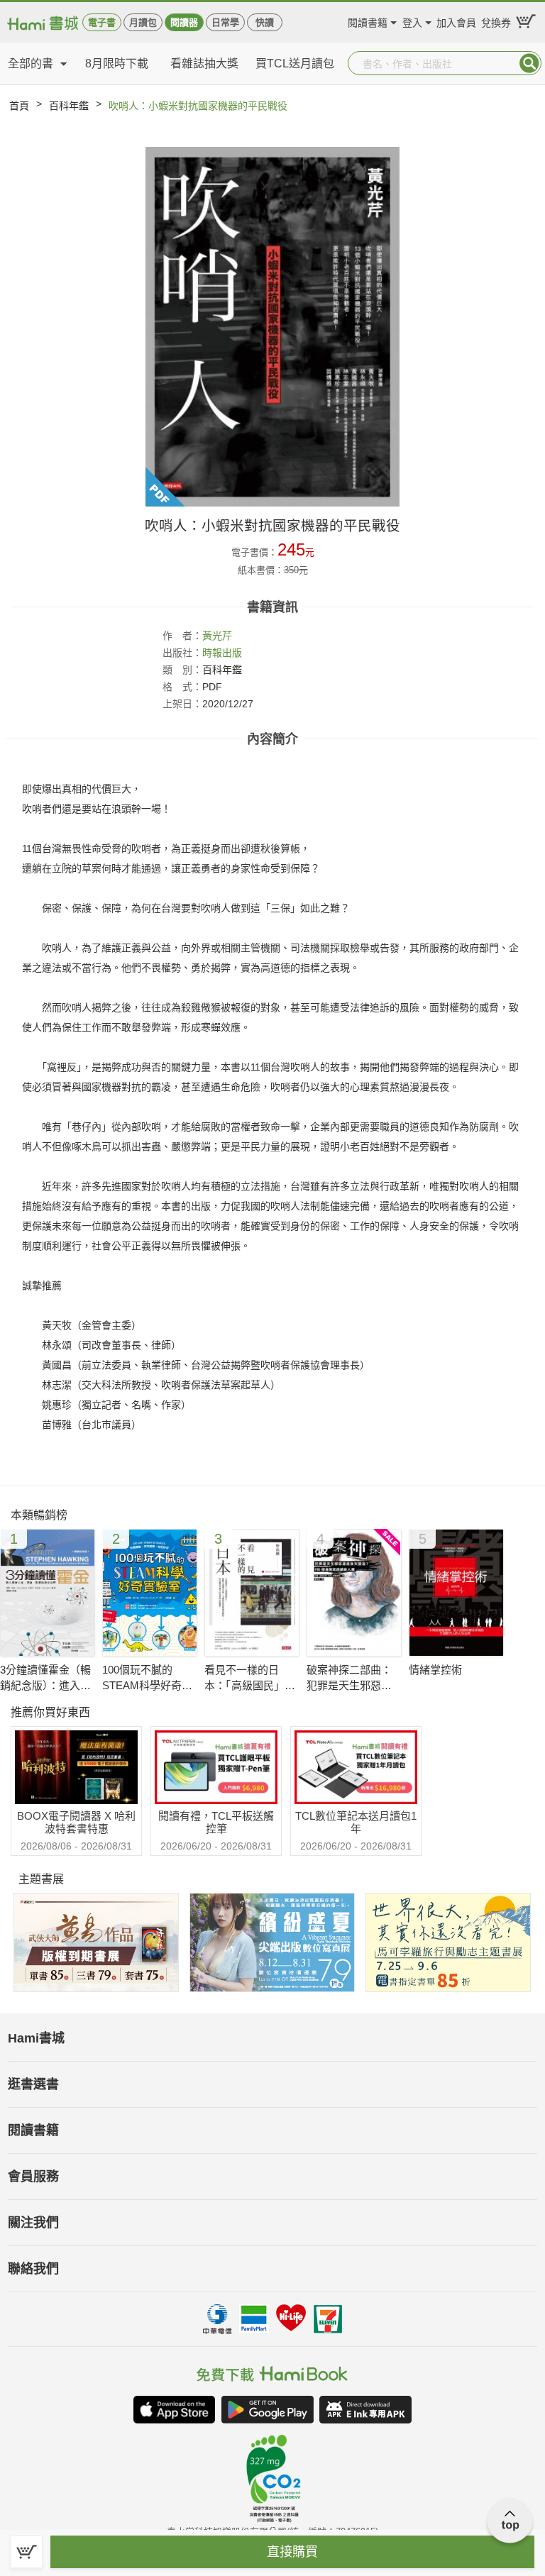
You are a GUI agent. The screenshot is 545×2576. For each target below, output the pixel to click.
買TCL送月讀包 (295, 63)
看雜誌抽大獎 (204, 63)
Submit (529, 63)
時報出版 (222, 653)
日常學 (225, 22)
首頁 (19, 106)
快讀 (265, 22)
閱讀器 (184, 22)
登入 (412, 21)
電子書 (102, 22)
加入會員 (456, 21)
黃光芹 (217, 636)
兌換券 (496, 21)
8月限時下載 (117, 63)
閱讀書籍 (368, 21)
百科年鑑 (69, 106)
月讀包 (143, 22)
